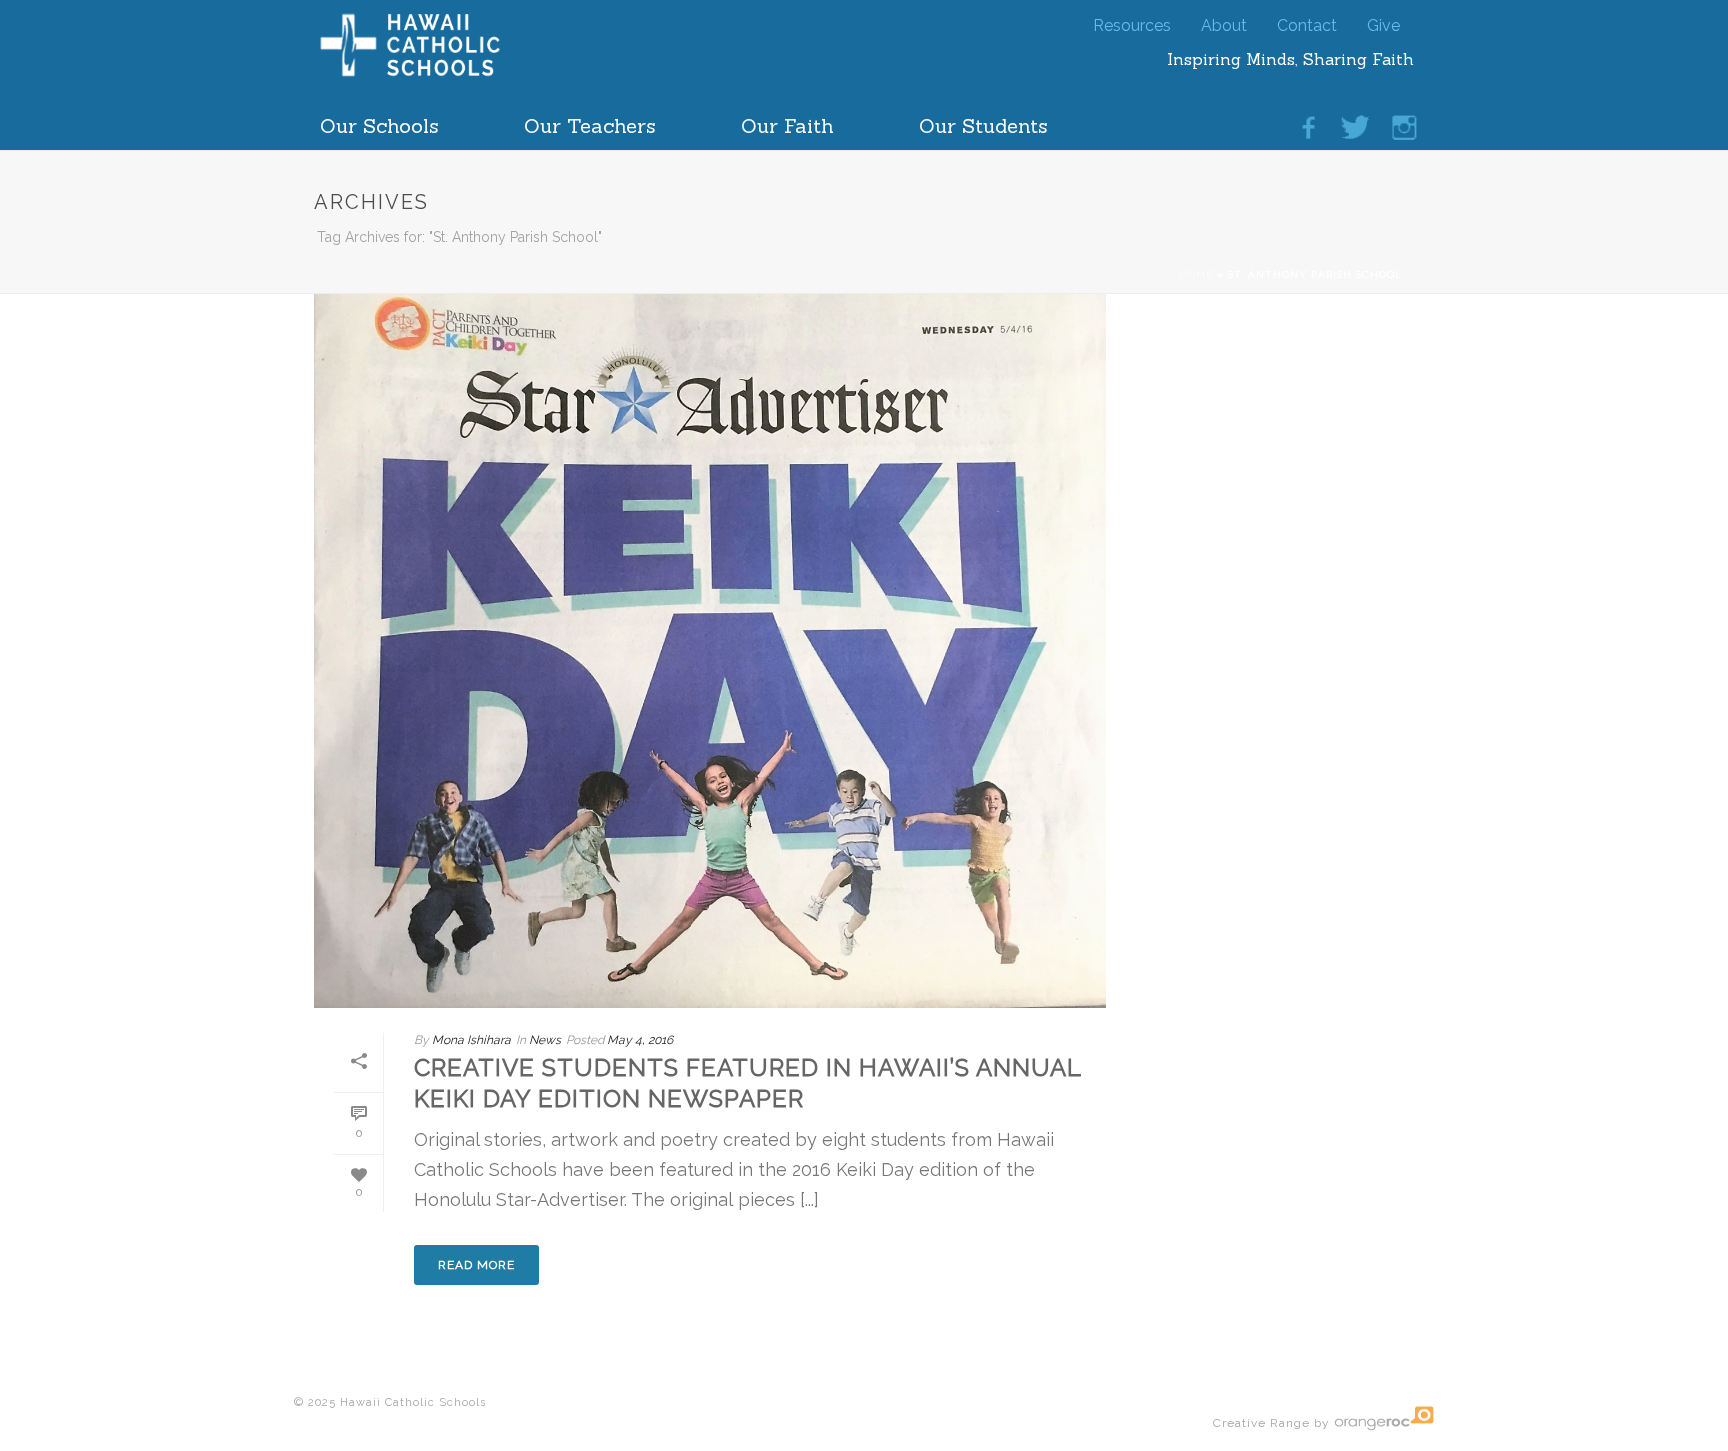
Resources (1132, 22)
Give (1383, 22)
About (1224, 22)
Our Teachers (590, 120)
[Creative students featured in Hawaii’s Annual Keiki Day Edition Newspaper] (710, 647)
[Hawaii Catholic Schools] (444, 75)
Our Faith (787, 120)
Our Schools (379, 120)
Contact (1307, 22)
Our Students (983, 120)
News (545, 1040)
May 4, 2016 (640, 1040)
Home (1196, 274)
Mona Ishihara (471, 1040)
